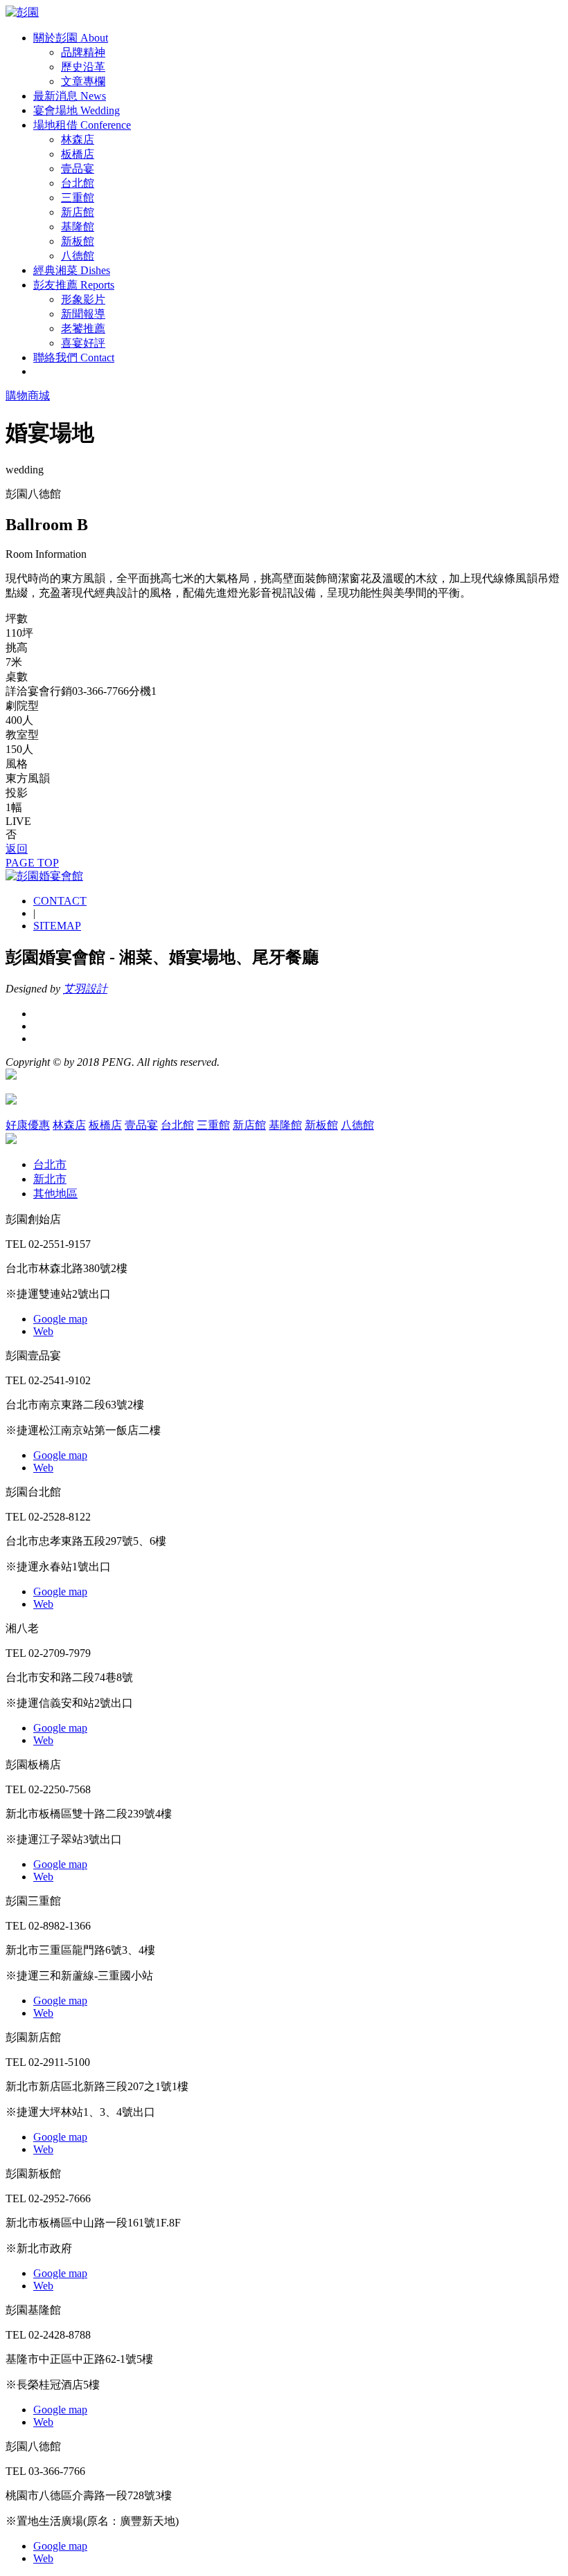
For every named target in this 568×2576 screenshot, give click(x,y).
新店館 (78, 212)
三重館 (78, 198)
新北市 (50, 1179)
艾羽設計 (85, 989)
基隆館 (78, 227)
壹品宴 (78, 169)
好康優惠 (28, 1125)
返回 (17, 849)
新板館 (78, 241)
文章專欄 (83, 81)
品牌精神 (83, 52)
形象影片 (83, 299)
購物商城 (28, 396)
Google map (60, 1319)
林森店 (78, 139)
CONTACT (60, 901)
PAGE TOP (32, 863)
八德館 (78, 256)
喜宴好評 (83, 343)
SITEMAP (57, 926)
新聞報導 (83, 314)
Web (43, 1331)
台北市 (50, 1164)
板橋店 (78, 154)
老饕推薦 (83, 328)
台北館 (78, 183)
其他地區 (55, 1194)
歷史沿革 (83, 67)
